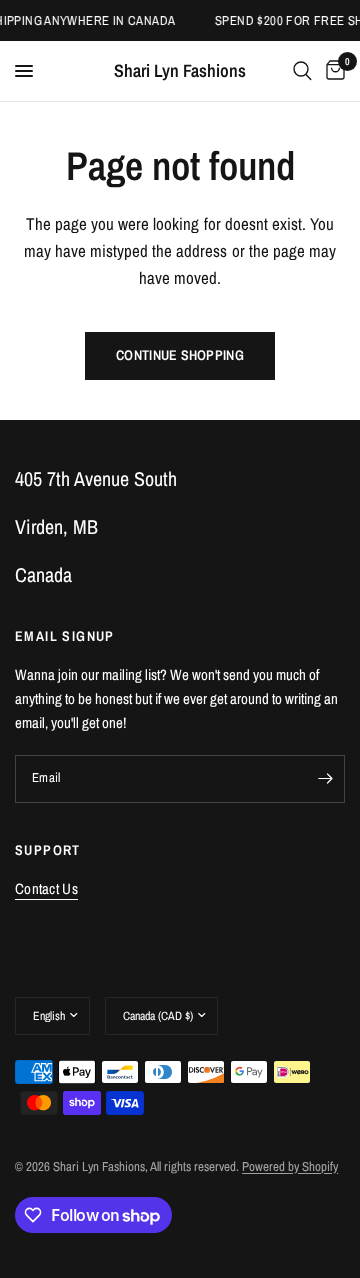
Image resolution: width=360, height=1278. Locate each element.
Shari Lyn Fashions (180, 71)
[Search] (302, 71)
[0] (332, 71)
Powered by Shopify (290, 1166)
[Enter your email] (325, 779)
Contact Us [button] (46, 888)
